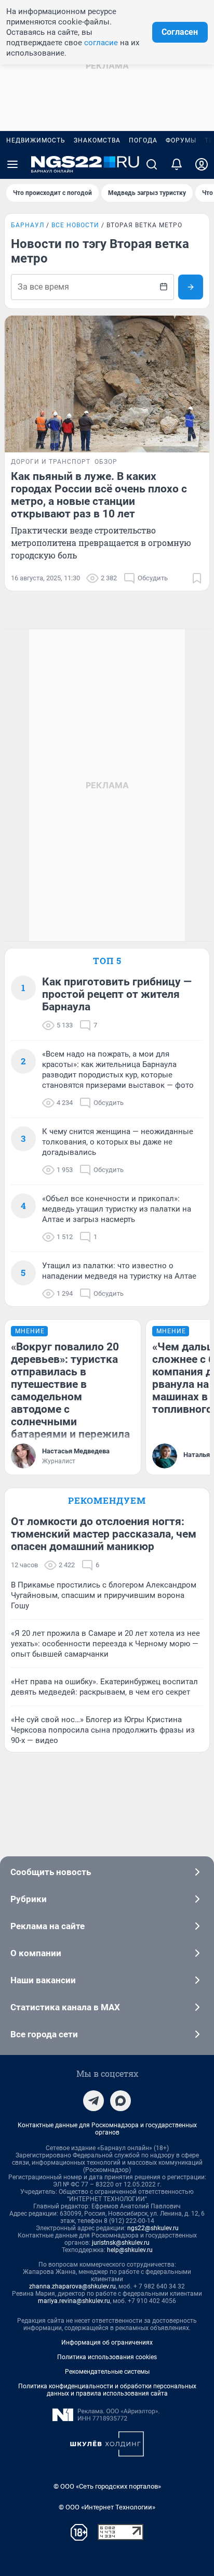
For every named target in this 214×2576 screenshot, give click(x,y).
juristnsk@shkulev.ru (121, 2243)
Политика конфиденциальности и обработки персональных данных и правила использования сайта (107, 2390)
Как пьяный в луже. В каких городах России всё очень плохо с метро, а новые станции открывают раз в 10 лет (99, 495)
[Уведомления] (177, 164)
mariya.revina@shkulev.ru (74, 2301)
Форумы (181, 140)
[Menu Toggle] (12, 164)
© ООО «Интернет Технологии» (107, 2507)
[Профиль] (202, 164)
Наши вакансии (43, 1980)
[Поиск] (152, 164)
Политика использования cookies (107, 2357)
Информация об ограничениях (107, 2343)
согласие (101, 43)
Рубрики (29, 1899)
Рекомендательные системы (107, 2372)
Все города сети (44, 2034)
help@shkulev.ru (130, 2250)
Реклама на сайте (48, 1926)
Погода (143, 140)
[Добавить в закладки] (197, 578)
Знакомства (97, 140)
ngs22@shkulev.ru (153, 2228)
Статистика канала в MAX (65, 2007)
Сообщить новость (51, 1872)
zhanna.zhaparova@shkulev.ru (72, 2286)
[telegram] (93, 2101)
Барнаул (28, 225)
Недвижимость (36, 140)
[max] (121, 2101)
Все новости (75, 225)
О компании (36, 1953)
